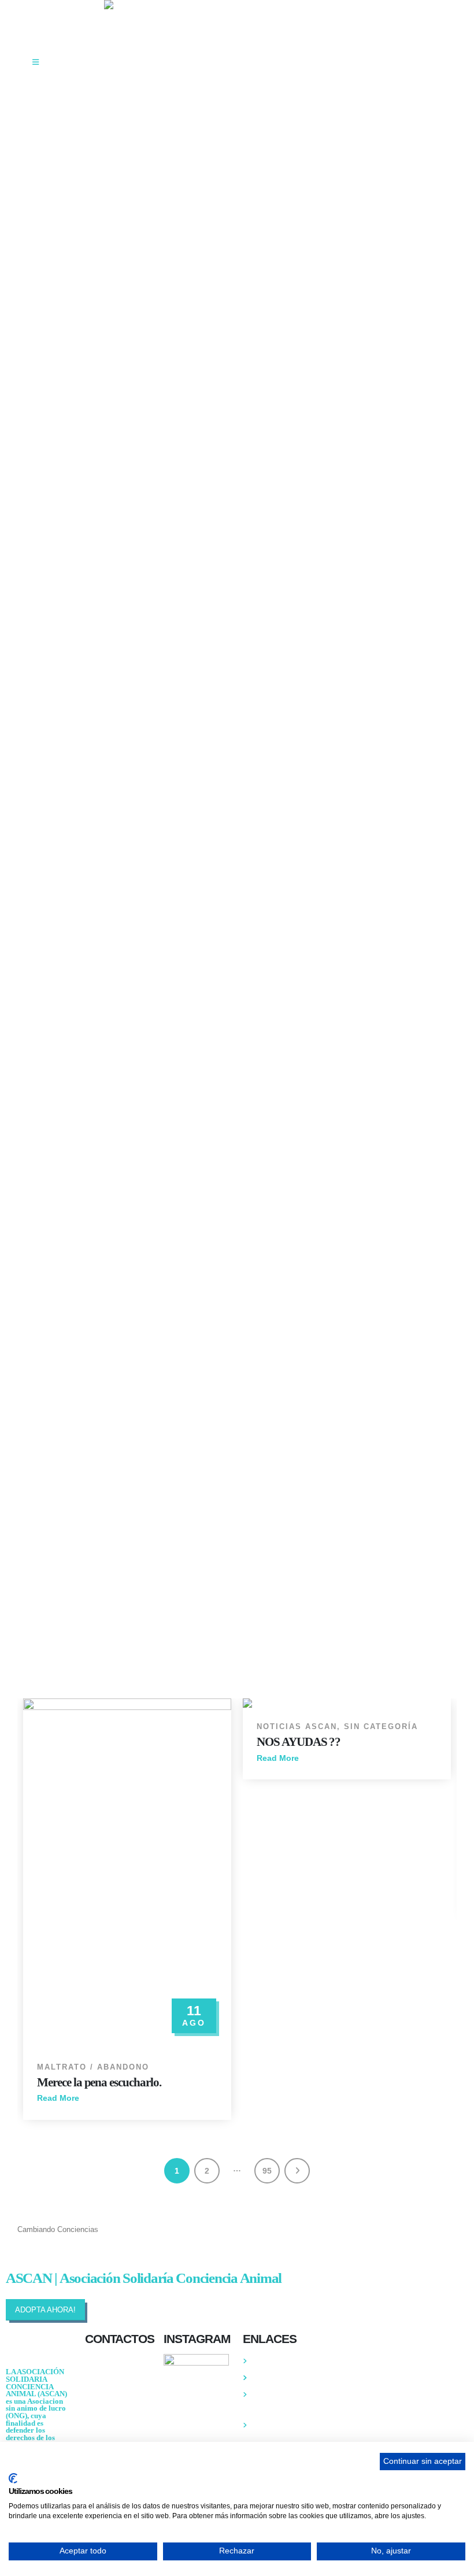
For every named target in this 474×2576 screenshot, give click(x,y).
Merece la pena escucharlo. (99, 2082)
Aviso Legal (272, 2425)
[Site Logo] (176, 5)
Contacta (268, 2361)
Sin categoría (381, 1727)
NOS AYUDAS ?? (299, 1742)
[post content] (127, 1873)
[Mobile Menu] (36, 62)
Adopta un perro (279, 2378)
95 (267, 2171)
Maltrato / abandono (93, 2067)
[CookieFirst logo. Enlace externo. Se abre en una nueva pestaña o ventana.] (13, 2478)
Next (297, 2171)
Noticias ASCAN (297, 1727)
